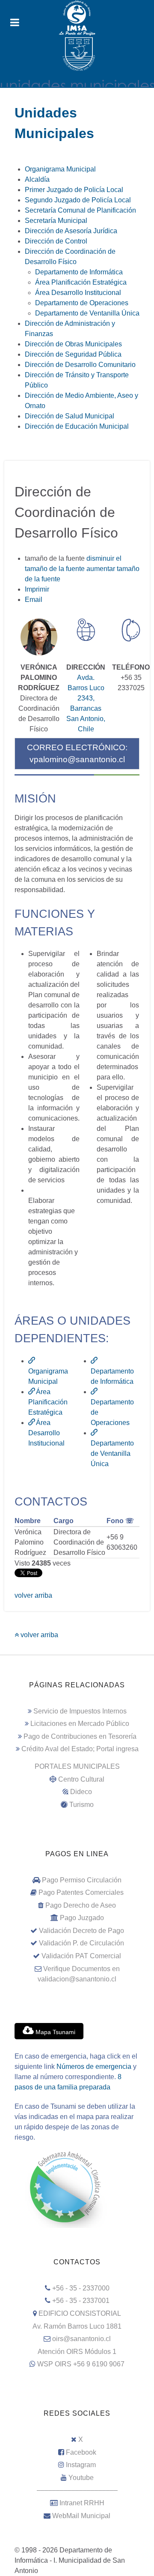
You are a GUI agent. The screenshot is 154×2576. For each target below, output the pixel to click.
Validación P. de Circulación (81, 1943)
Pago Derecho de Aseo (81, 1905)
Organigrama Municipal (48, 1376)
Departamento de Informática (112, 1376)
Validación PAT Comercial (81, 1956)
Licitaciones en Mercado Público (80, 1724)
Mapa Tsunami (55, 2032)
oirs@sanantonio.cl (81, 2339)
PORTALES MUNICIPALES (77, 1766)
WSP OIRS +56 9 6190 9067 (81, 2364)
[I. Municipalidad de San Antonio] (77, 18)
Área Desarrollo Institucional (46, 1433)
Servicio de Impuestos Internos (80, 1711)
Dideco (81, 1792)
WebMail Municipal (81, 2516)
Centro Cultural (81, 1779)
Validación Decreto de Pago (81, 1931)
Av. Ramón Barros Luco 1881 (77, 2326)
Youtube (81, 2478)
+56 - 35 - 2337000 (81, 2288)
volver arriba (33, 1595)
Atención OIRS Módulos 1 (77, 2352)
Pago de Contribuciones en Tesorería (80, 1736)
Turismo (81, 1805)
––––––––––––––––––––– (77, 2490)
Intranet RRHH (82, 2503)
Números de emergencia (94, 2067)
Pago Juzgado (82, 1918)
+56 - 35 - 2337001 (81, 2301)
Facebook (81, 2452)
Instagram (81, 2465)
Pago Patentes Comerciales (81, 1892)
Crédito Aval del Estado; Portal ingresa (80, 1749)
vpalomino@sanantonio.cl (77, 759)
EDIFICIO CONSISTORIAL (80, 2313)
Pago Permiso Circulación (82, 1880)
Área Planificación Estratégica (48, 1402)
